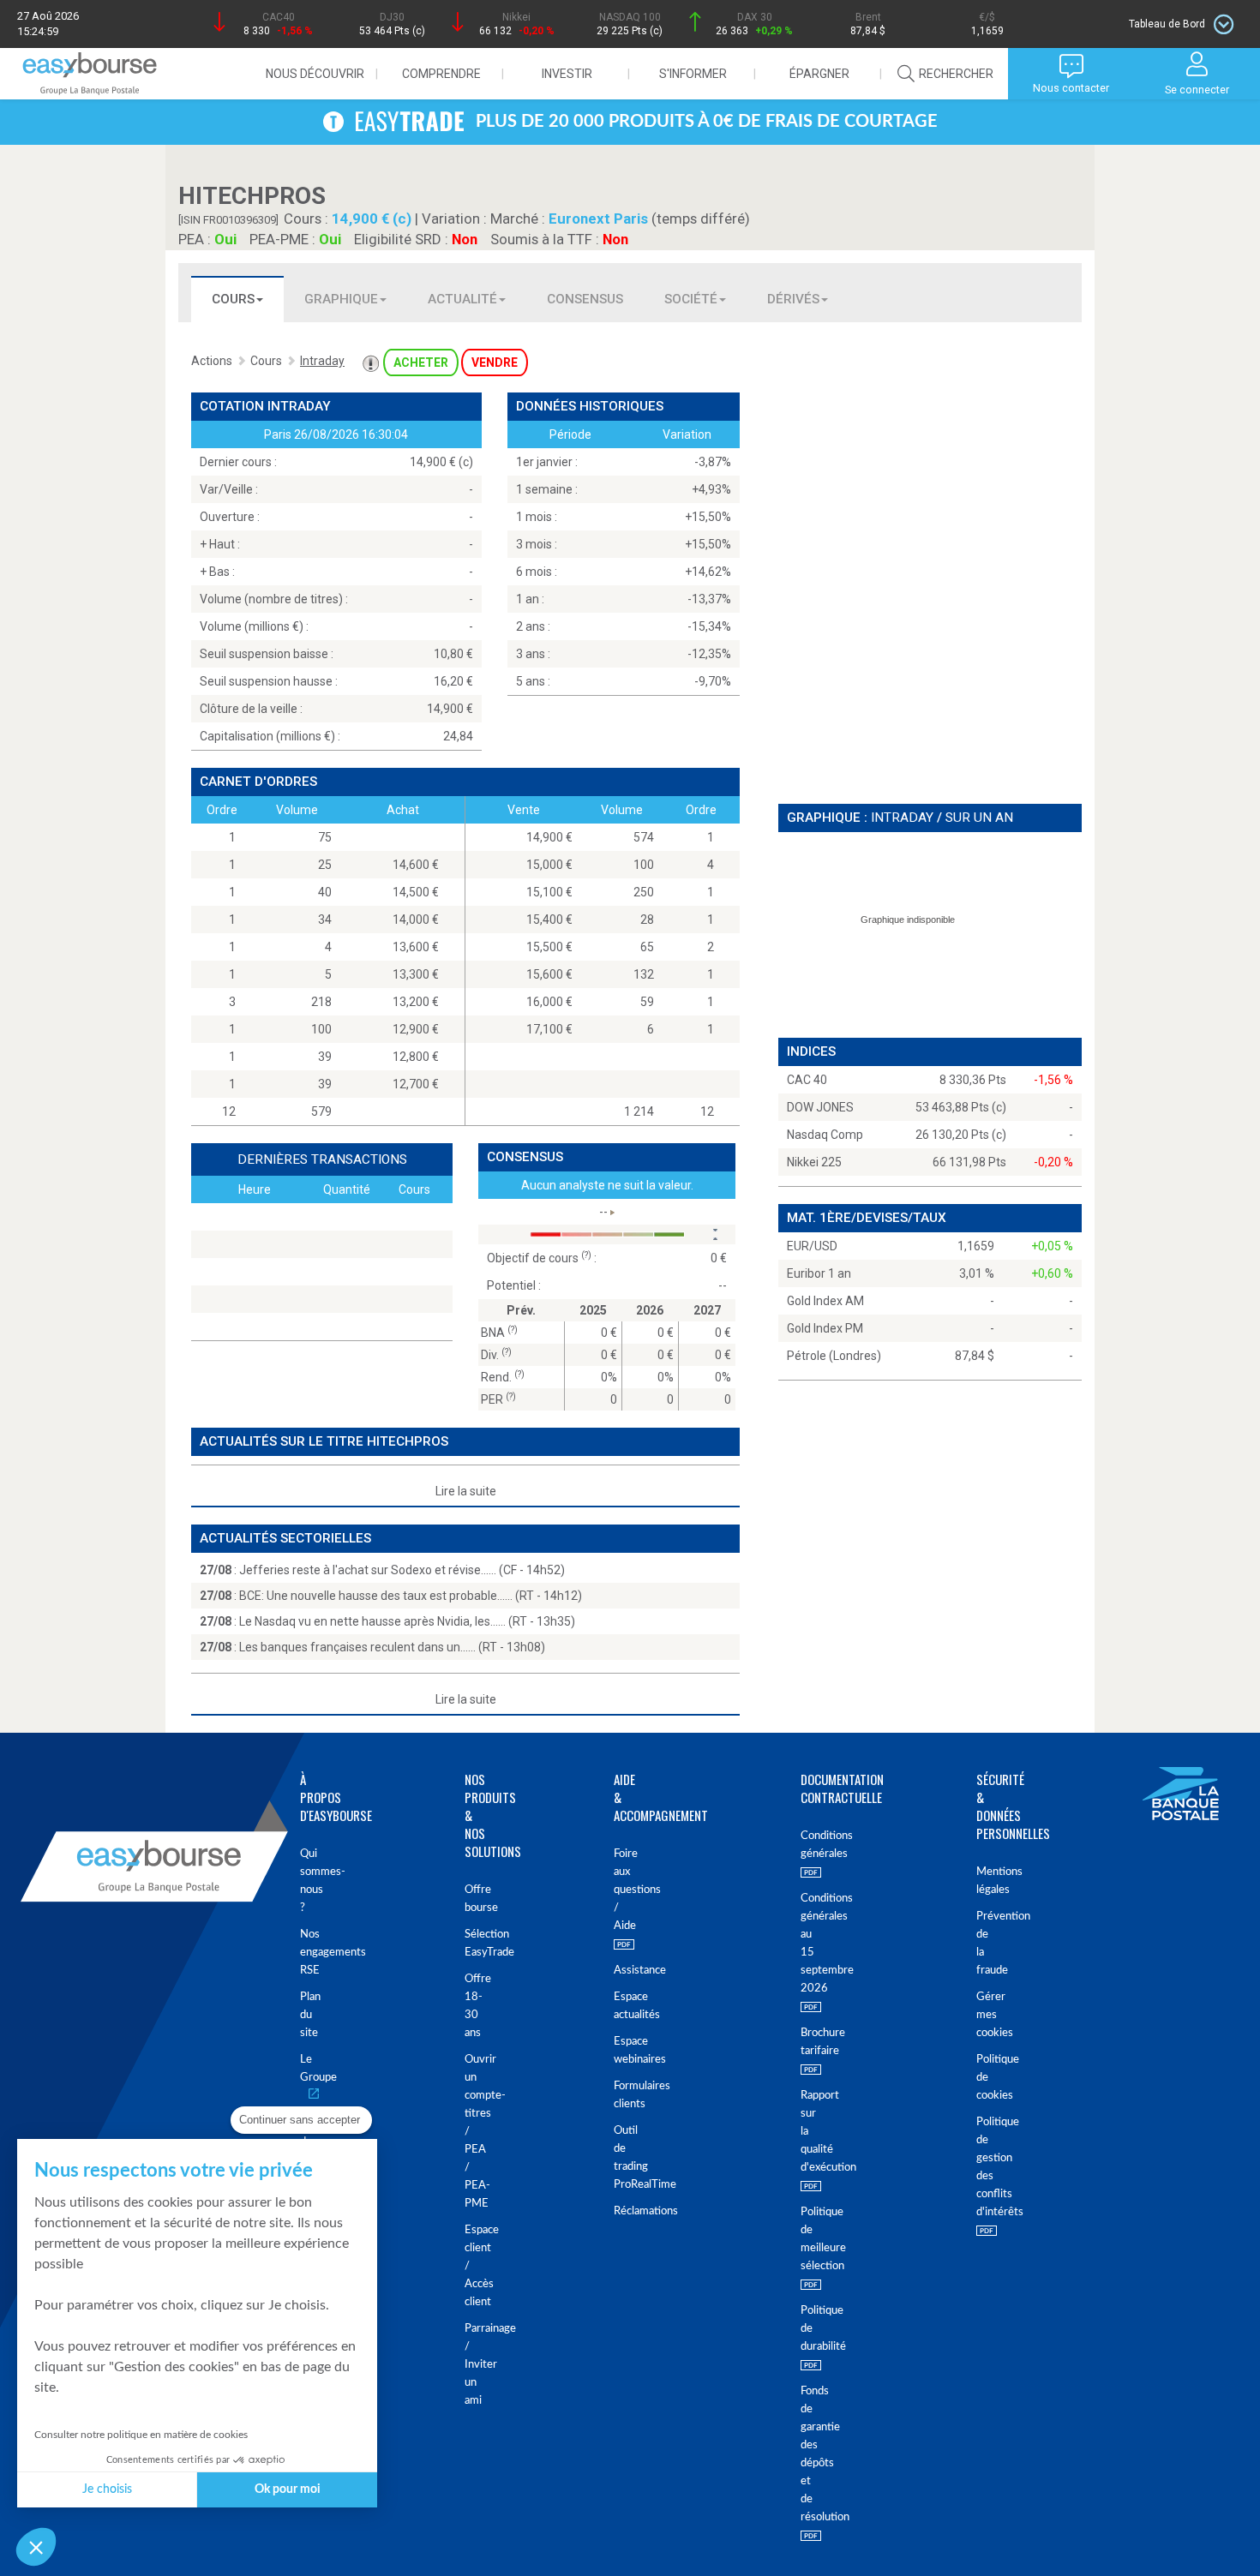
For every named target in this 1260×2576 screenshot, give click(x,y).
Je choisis (107, 2489)
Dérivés (793, 299)
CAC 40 (807, 1080)
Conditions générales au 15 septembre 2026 (802, 1944)
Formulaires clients (617, 2095)
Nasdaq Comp (825, 1135)
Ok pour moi (288, 2489)
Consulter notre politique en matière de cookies (141, 2435)
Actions (212, 361)
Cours (233, 299)
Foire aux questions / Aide (617, 1890)
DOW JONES (820, 1107)
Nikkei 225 (814, 1162)
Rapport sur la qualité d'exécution (802, 2132)
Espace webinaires (617, 2051)
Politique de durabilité (802, 2329)
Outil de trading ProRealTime (617, 2158)
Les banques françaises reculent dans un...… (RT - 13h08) (392, 1647)
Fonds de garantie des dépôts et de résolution (802, 2454)
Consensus (585, 299)
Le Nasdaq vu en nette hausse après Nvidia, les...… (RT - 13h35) (407, 1621)
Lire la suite (466, 1491)
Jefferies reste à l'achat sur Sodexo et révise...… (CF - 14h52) (402, 1570)
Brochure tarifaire (802, 2042)
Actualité (462, 299)
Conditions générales (802, 1845)
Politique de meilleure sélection (802, 2239)
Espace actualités (617, 2006)
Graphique (341, 299)
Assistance (617, 1971)
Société (691, 299)
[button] (36, 2547)
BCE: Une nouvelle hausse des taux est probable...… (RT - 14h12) (411, 1596)
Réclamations (617, 2211)
